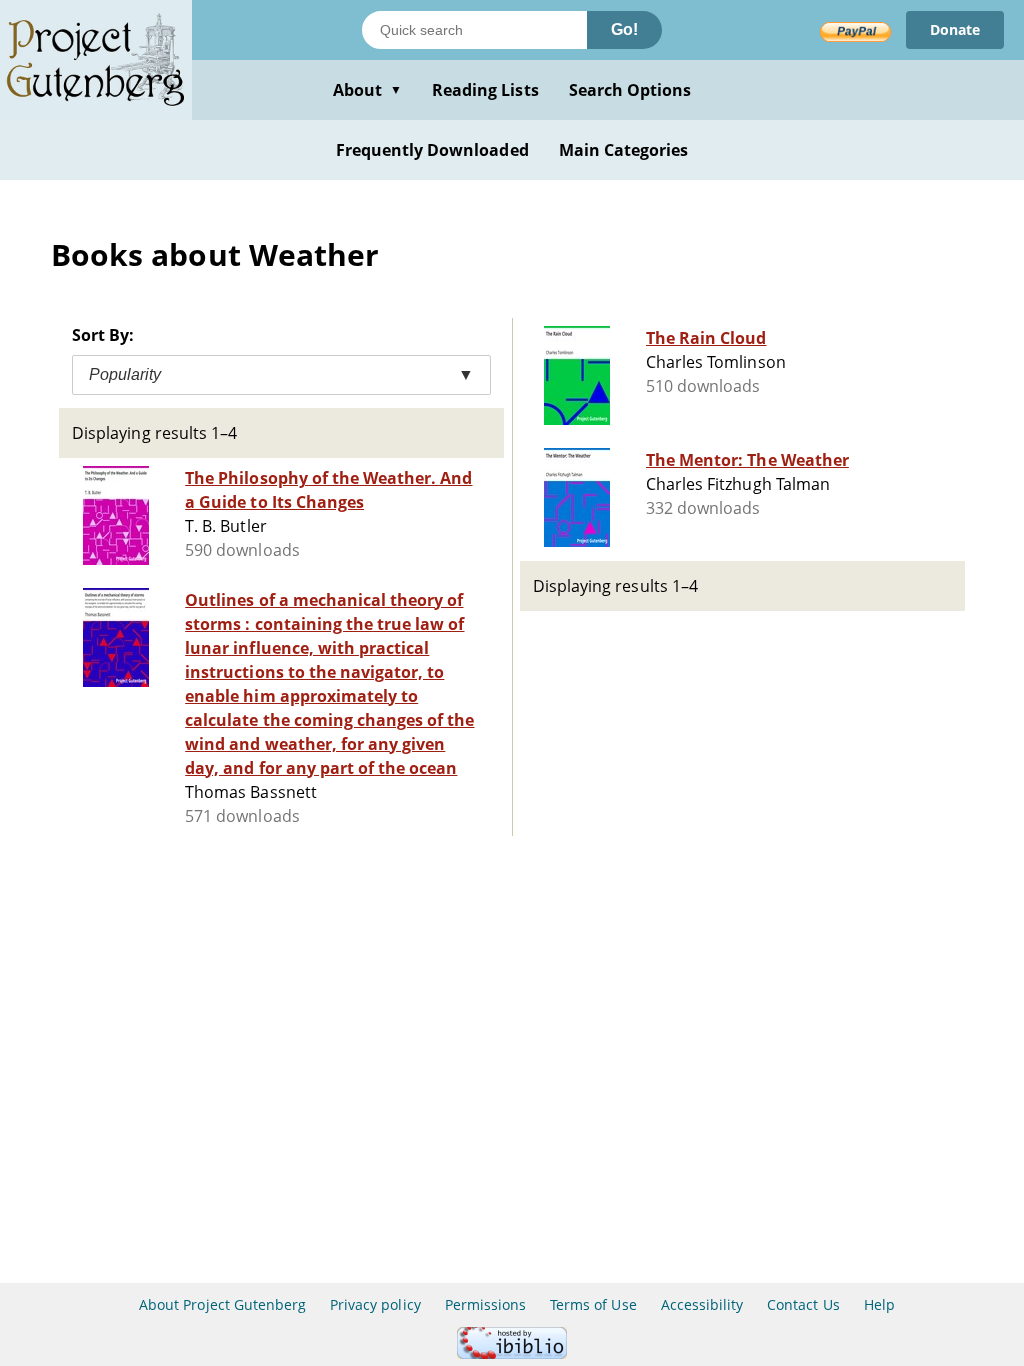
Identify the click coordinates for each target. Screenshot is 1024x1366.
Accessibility (702, 1304)
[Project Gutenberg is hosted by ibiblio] (512, 1353)
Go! (624, 29)
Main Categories (624, 150)
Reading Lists (485, 90)
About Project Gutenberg (222, 1304)
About (367, 90)
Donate (955, 29)
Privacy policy (375, 1304)
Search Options (630, 90)
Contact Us (803, 1304)
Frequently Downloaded (432, 150)
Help (879, 1304)
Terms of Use (593, 1304)
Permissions (485, 1304)
